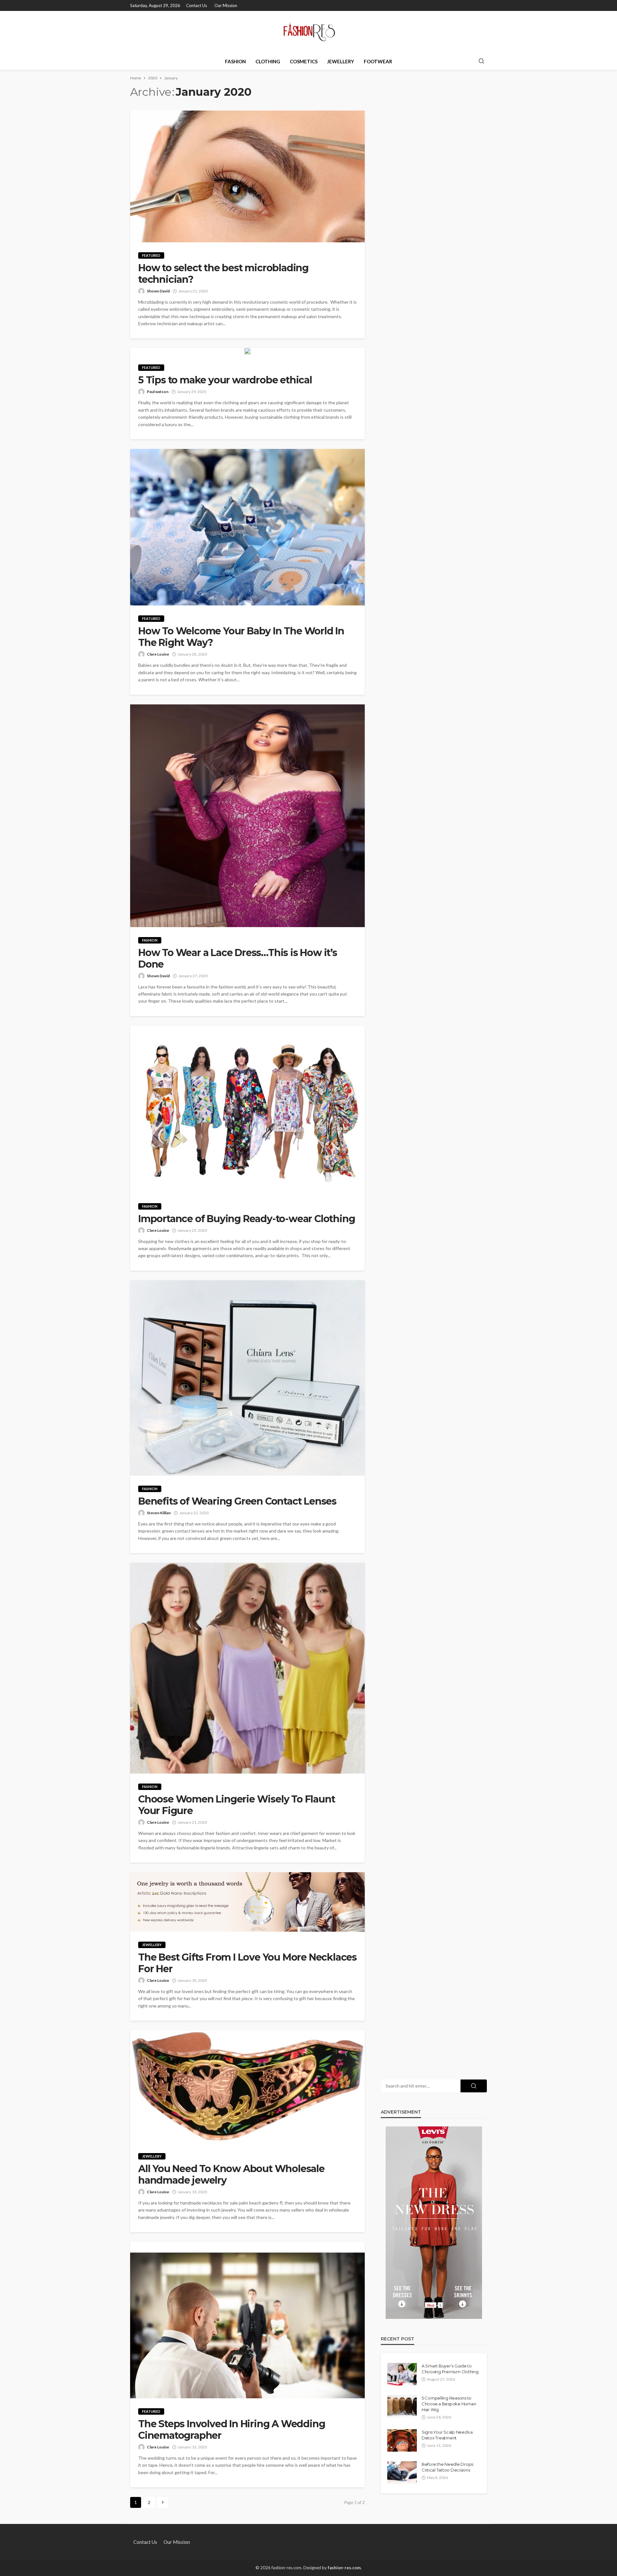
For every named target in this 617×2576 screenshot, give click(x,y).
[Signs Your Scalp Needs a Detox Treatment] (402, 2440)
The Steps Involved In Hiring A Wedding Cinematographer (232, 2430)
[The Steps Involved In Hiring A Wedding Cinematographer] (247, 2320)
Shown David (158, 291)
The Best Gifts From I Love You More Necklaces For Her (247, 1963)
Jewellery (341, 61)
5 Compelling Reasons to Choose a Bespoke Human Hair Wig (449, 2404)
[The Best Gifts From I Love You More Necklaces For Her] (247, 1902)
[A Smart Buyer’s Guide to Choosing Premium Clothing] (402, 2374)
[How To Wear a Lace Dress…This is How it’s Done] (247, 816)
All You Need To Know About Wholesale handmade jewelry (231, 2175)
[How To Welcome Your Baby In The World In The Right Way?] (247, 527)
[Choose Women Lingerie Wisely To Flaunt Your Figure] (247, 1668)
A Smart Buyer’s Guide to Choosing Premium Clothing (450, 2369)
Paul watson (158, 392)
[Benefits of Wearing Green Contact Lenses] (247, 1378)
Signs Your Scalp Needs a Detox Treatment (447, 2435)
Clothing (268, 61)
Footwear (378, 61)
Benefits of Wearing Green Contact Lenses (237, 1501)
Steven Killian (159, 1513)
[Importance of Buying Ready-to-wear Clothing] (247, 1109)
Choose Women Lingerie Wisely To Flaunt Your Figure (237, 1805)
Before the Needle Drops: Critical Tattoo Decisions (448, 2467)
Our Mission (226, 5)
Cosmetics (304, 61)
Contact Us (197, 5)
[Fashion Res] (308, 32)
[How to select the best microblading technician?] (247, 176)
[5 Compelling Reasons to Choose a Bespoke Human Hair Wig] (402, 2406)
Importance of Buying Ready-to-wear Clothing (246, 1219)
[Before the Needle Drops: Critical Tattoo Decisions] (402, 2473)
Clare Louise (158, 654)
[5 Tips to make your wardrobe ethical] (247, 351)
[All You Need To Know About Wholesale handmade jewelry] (247, 2087)
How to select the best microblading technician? (223, 274)
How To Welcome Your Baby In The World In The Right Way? (241, 637)
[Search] (481, 61)
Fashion (235, 61)
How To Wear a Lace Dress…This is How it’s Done (238, 959)
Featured (151, 255)
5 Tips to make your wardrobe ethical (225, 380)
